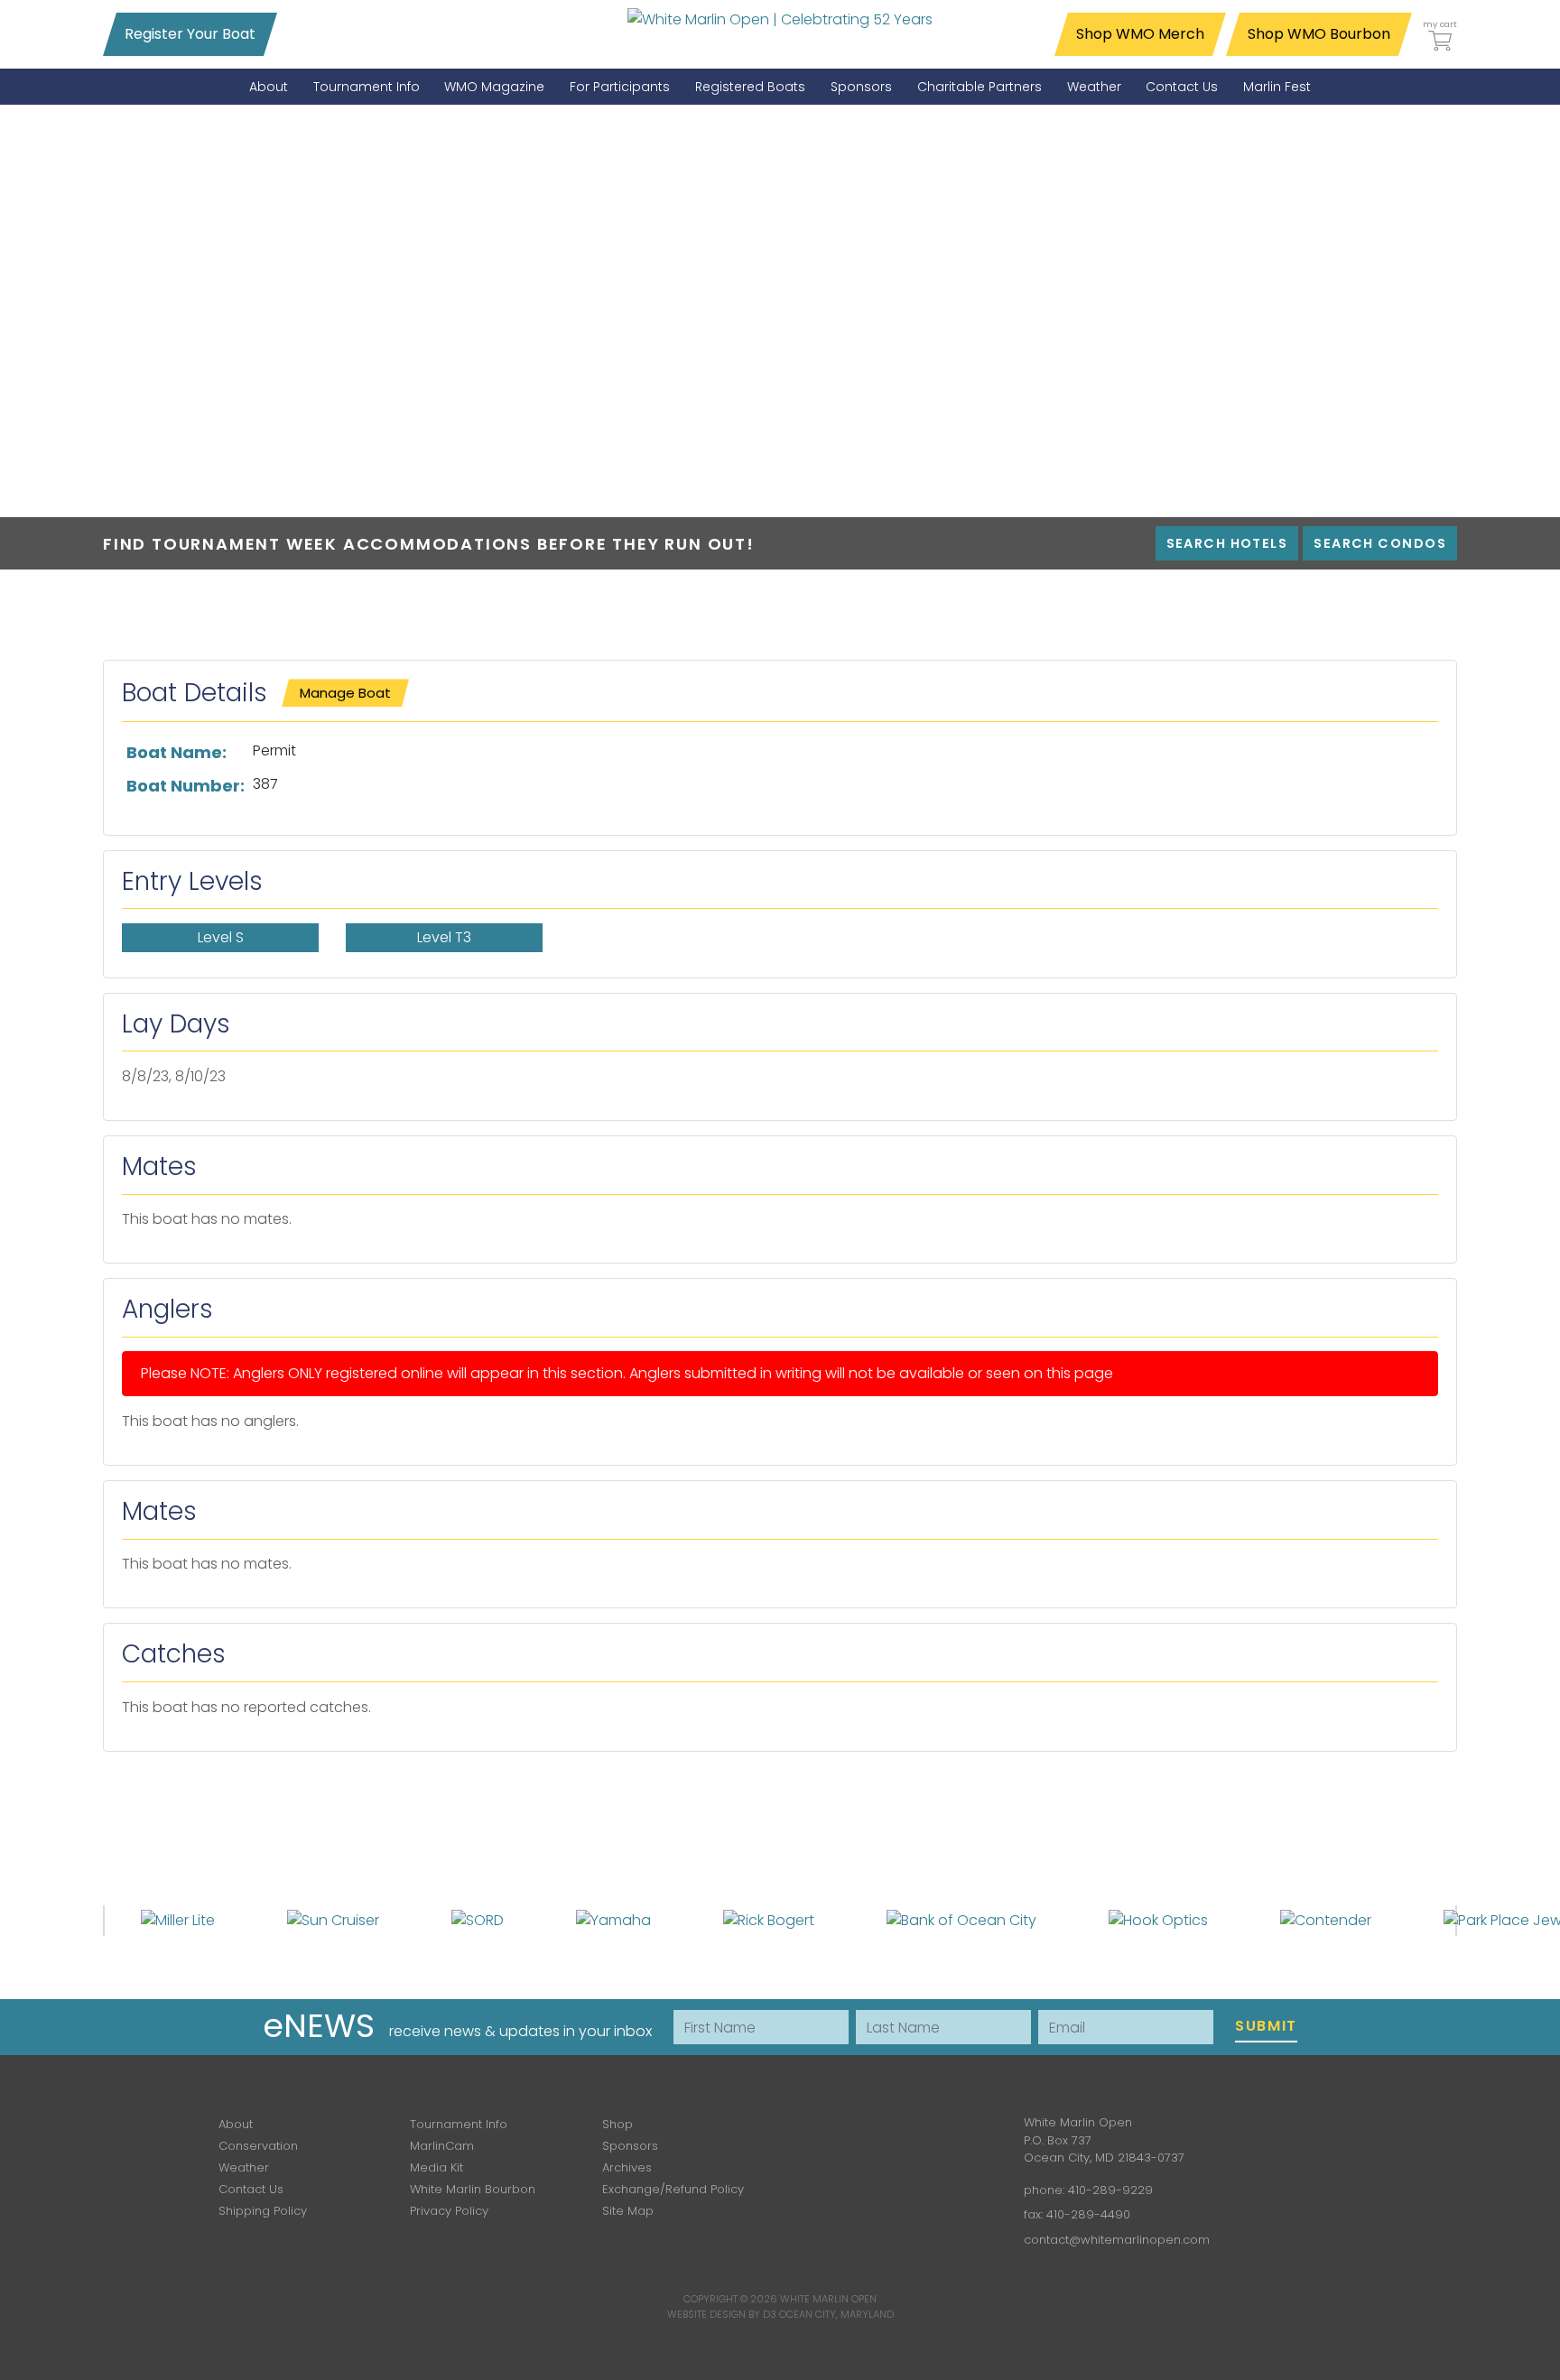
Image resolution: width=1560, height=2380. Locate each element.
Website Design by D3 (722, 2314)
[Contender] (1326, 1920)
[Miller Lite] (178, 1920)
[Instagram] (896, 2136)
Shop (617, 2124)
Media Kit (436, 2167)
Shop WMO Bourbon (1319, 34)
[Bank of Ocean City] (961, 1920)
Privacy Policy (449, 2211)
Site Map (628, 2211)
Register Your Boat (190, 34)
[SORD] (478, 1920)
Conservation (258, 2146)
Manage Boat (345, 693)
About (236, 2124)
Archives (627, 2167)
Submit (1266, 2026)
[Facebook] (843, 2136)
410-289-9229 (1110, 2190)
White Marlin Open (828, 2299)
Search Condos (1380, 543)
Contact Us (251, 2189)
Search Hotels (1227, 543)
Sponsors (630, 2146)
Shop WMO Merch (1140, 34)
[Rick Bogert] (769, 1920)
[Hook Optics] (1158, 1920)
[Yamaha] (613, 1920)
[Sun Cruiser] (333, 1920)
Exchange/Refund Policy (673, 2189)
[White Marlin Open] (780, 19)
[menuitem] (269, 87)
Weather (244, 2167)
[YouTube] (948, 2136)
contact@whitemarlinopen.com (1117, 2240)
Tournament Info (459, 2124)
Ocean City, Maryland (836, 2314)
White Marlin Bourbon (473, 2189)
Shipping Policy (263, 2211)
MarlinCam (442, 2146)
